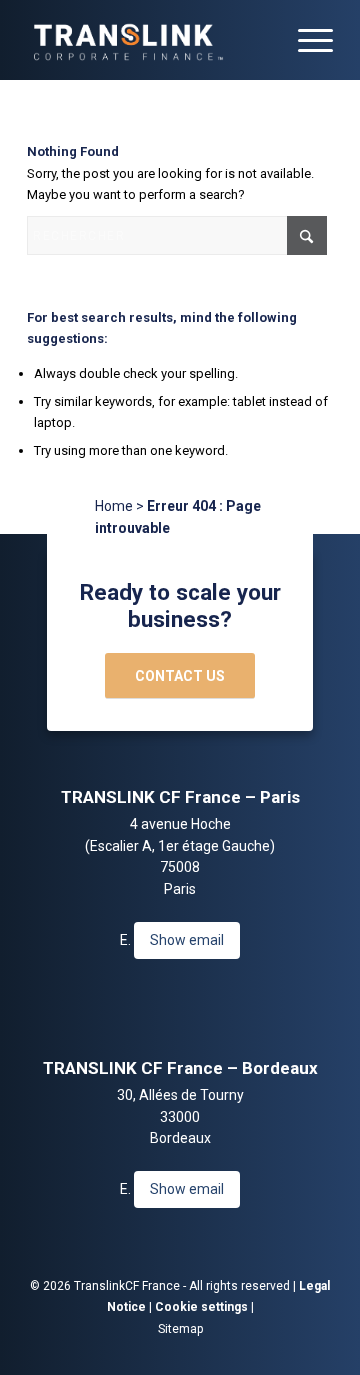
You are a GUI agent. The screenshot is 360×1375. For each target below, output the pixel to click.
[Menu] (305, 40)
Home (114, 506)
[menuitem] (305, 40)
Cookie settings (201, 1307)
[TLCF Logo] (149, 40)
